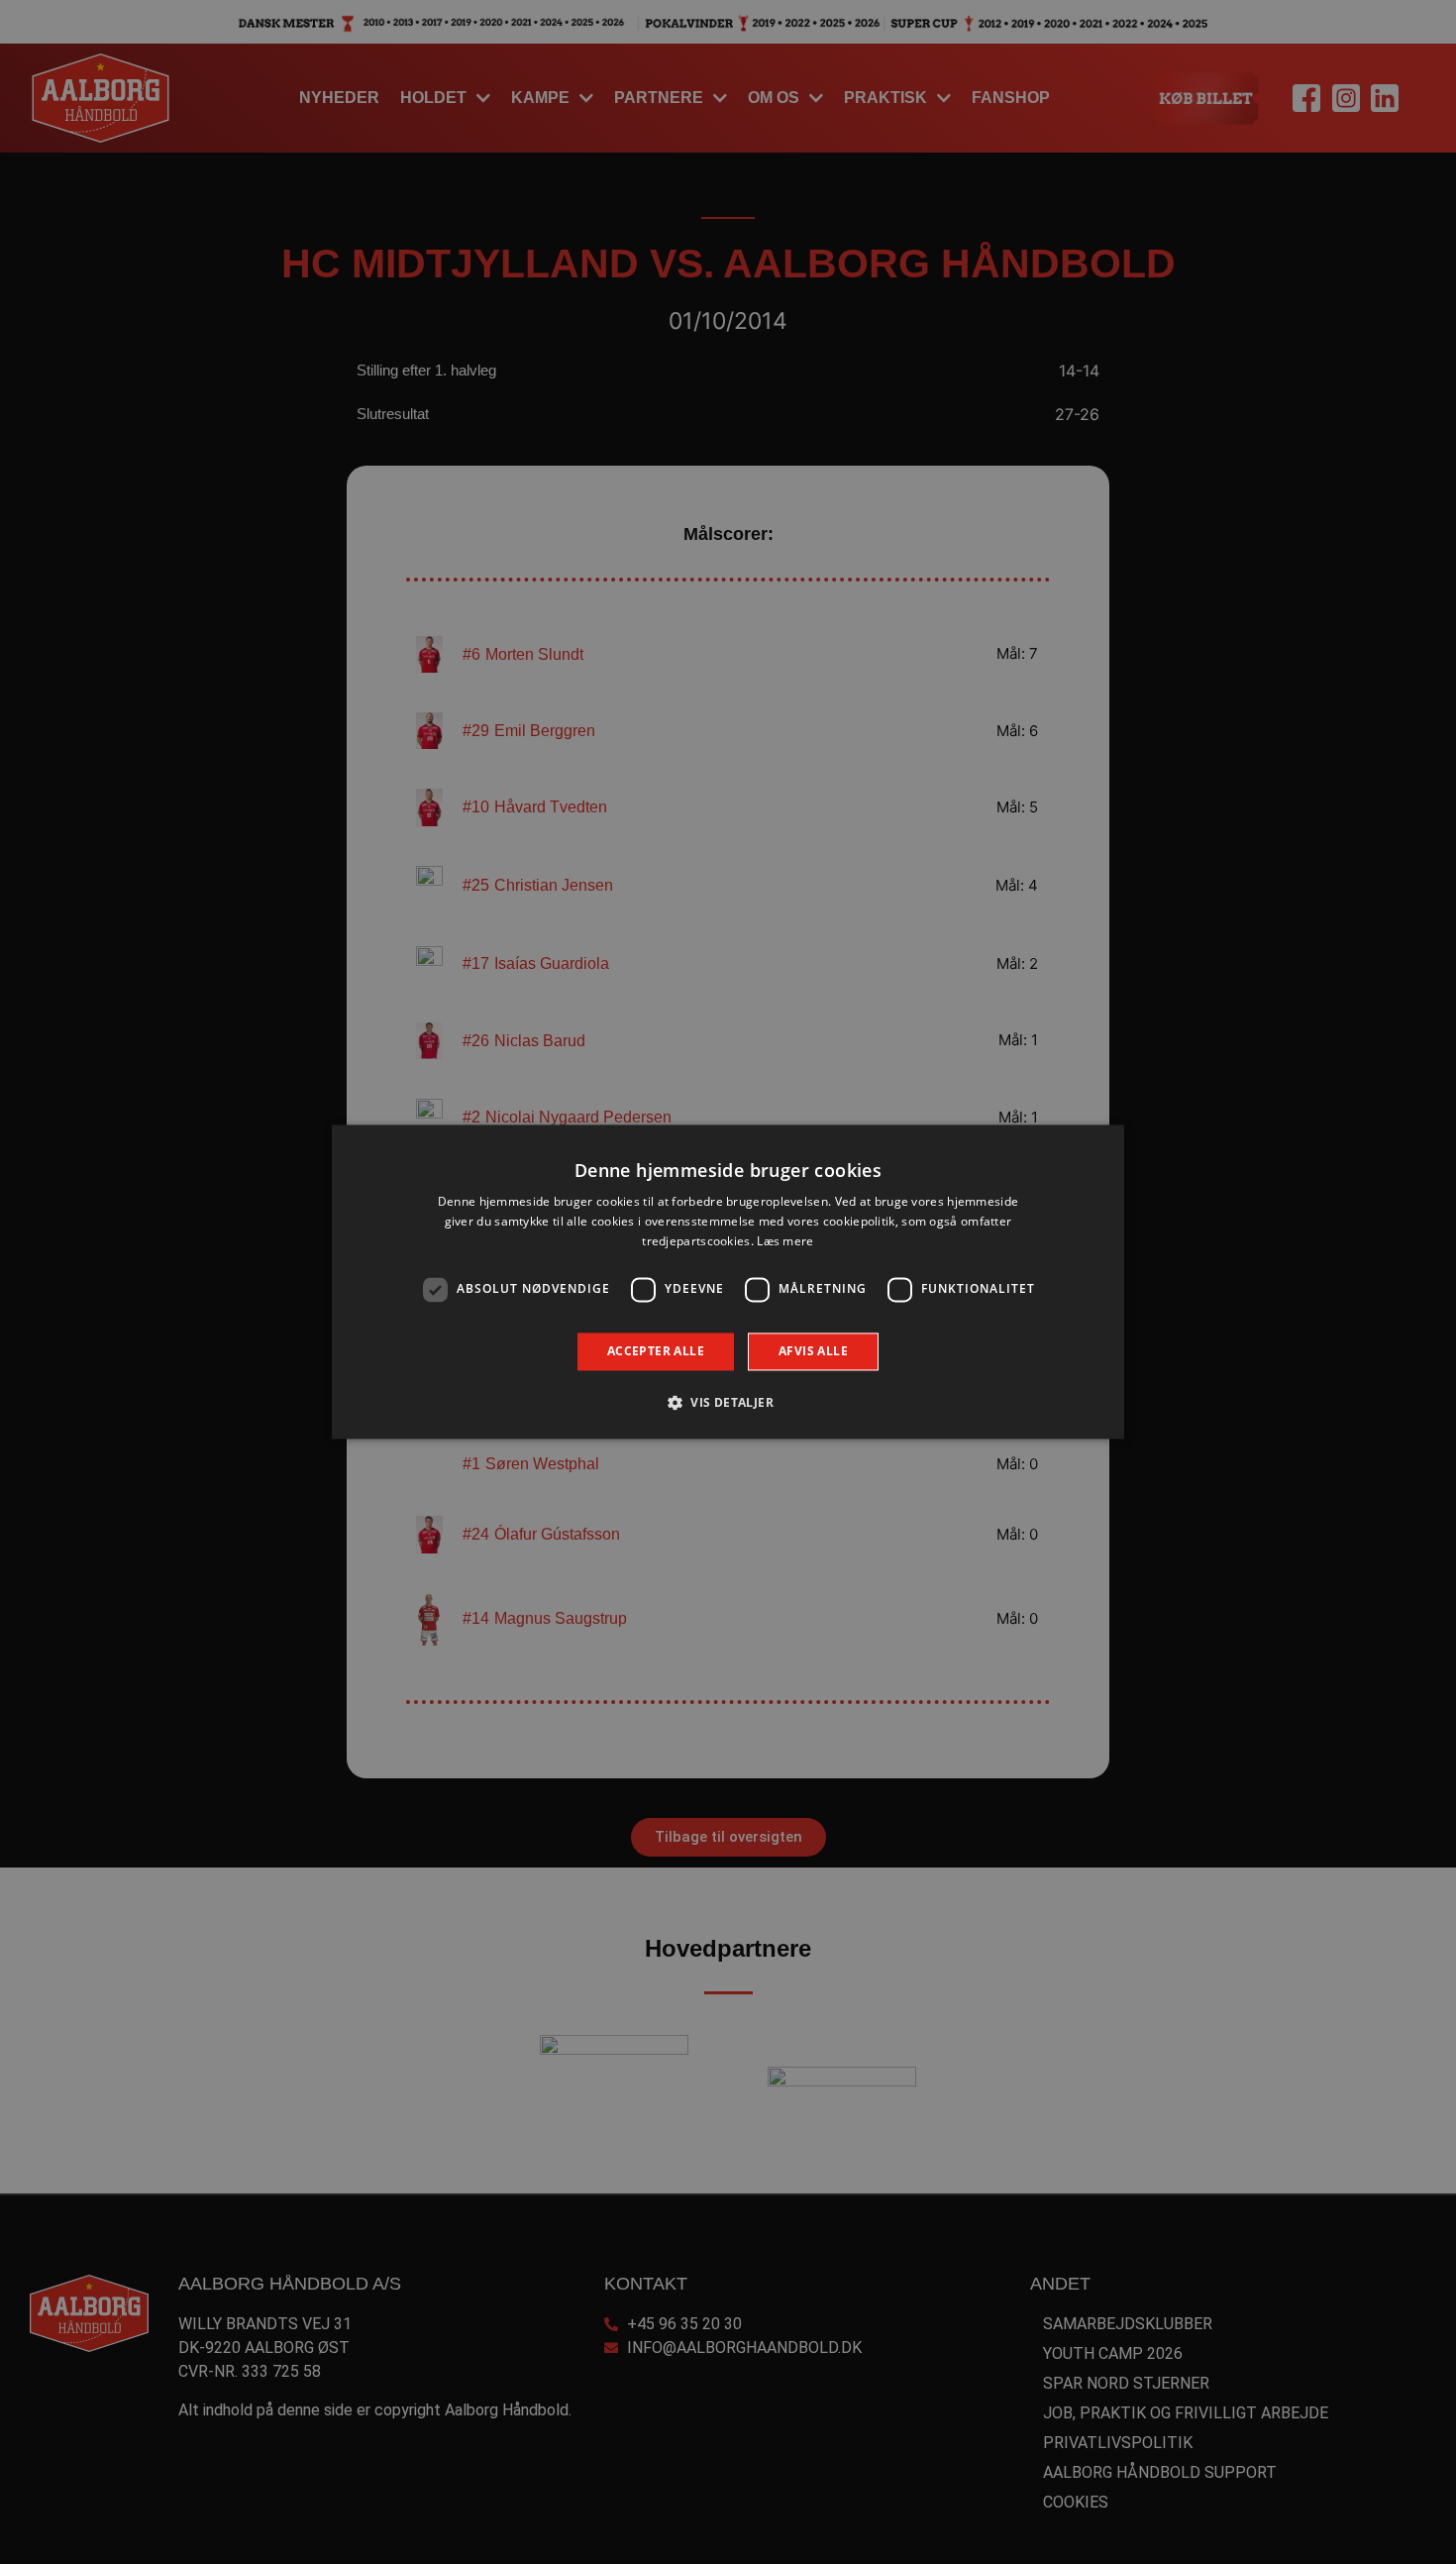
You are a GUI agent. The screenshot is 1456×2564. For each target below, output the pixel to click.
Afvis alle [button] (813, 1351)
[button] (728, 1403)
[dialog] (728, 1282)
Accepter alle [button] (656, 1351)
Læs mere (785, 1241)
